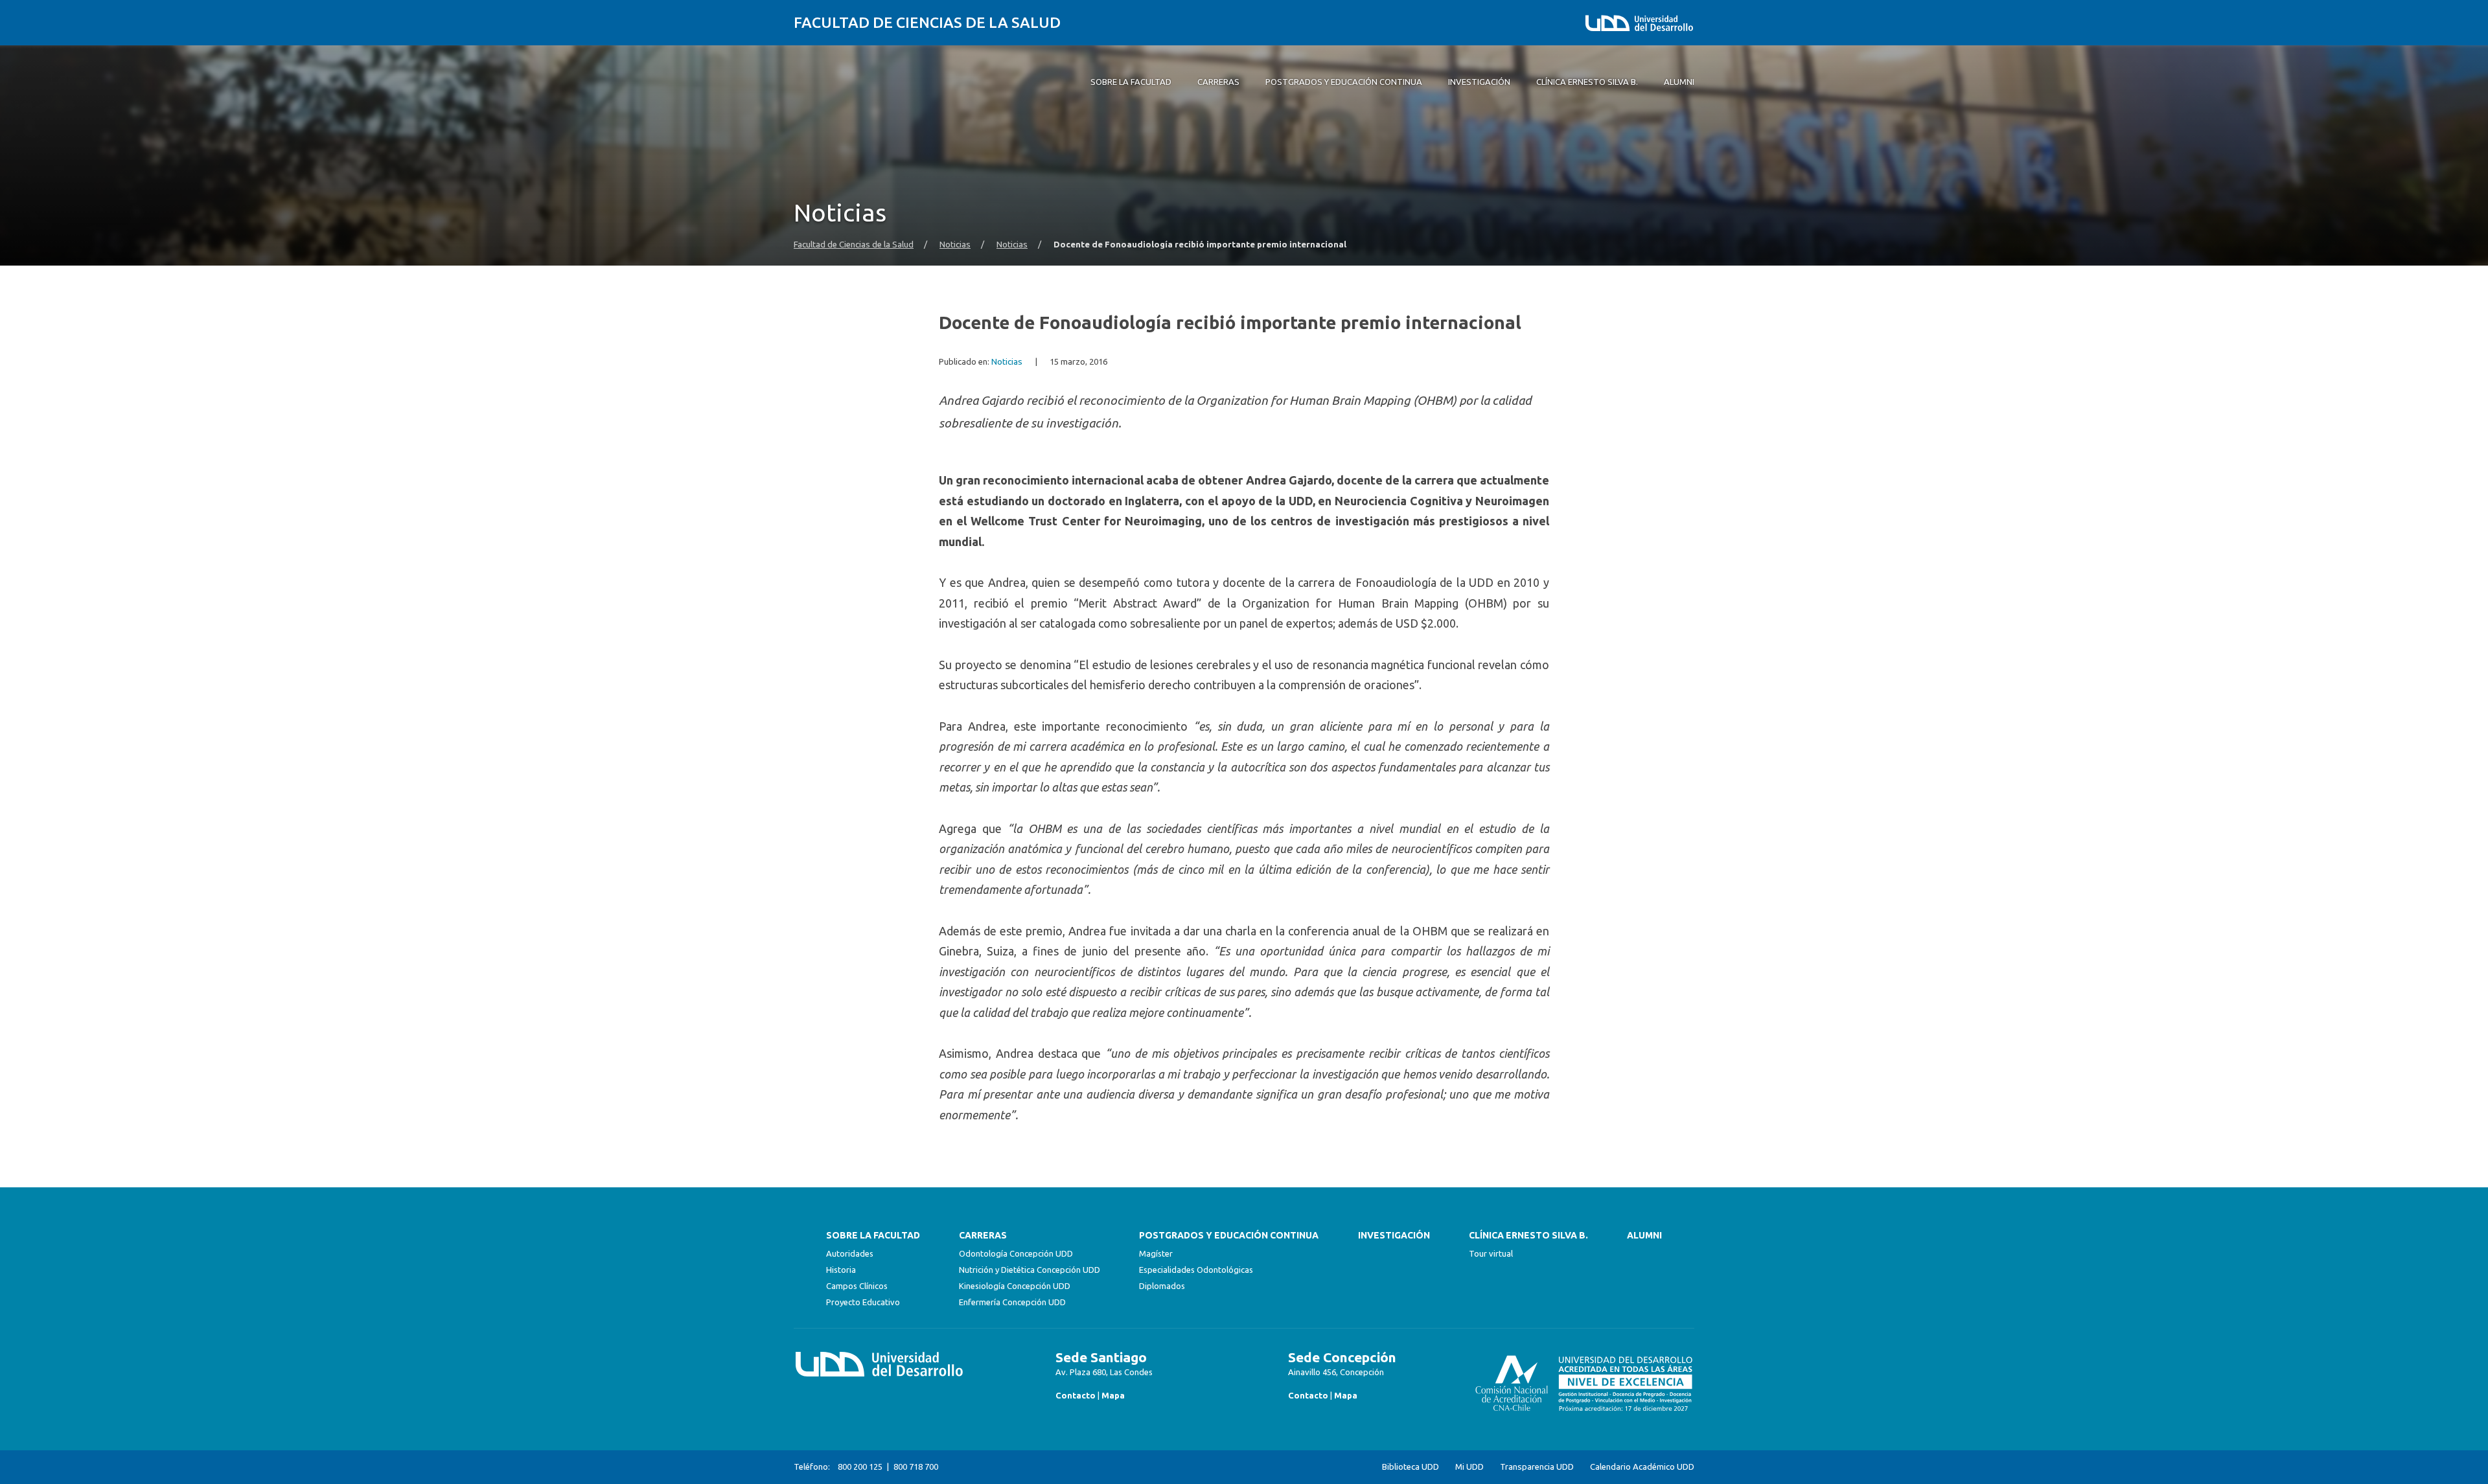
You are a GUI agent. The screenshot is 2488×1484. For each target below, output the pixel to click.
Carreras (983, 1235)
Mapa (1113, 1395)
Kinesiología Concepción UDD (1015, 1286)
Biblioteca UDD (1411, 1467)
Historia (841, 1270)
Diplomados (1162, 1286)
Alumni (1644, 1235)
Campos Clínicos (857, 1286)
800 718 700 (916, 1467)
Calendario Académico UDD (1642, 1467)
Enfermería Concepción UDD (1012, 1302)
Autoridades (850, 1253)
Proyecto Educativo (863, 1302)
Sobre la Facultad (873, 1235)
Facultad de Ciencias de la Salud (927, 22)
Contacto (1076, 1395)
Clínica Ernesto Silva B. (1528, 1235)
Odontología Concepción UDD (1016, 1253)
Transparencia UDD (1537, 1467)
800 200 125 (860, 1467)
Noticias (955, 245)
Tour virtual (1491, 1253)
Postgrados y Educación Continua (1229, 1235)
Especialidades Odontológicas (1196, 1270)
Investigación (1394, 1235)
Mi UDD (1469, 1467)
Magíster (1156, 1253)
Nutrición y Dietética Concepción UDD (1030, 1270)
